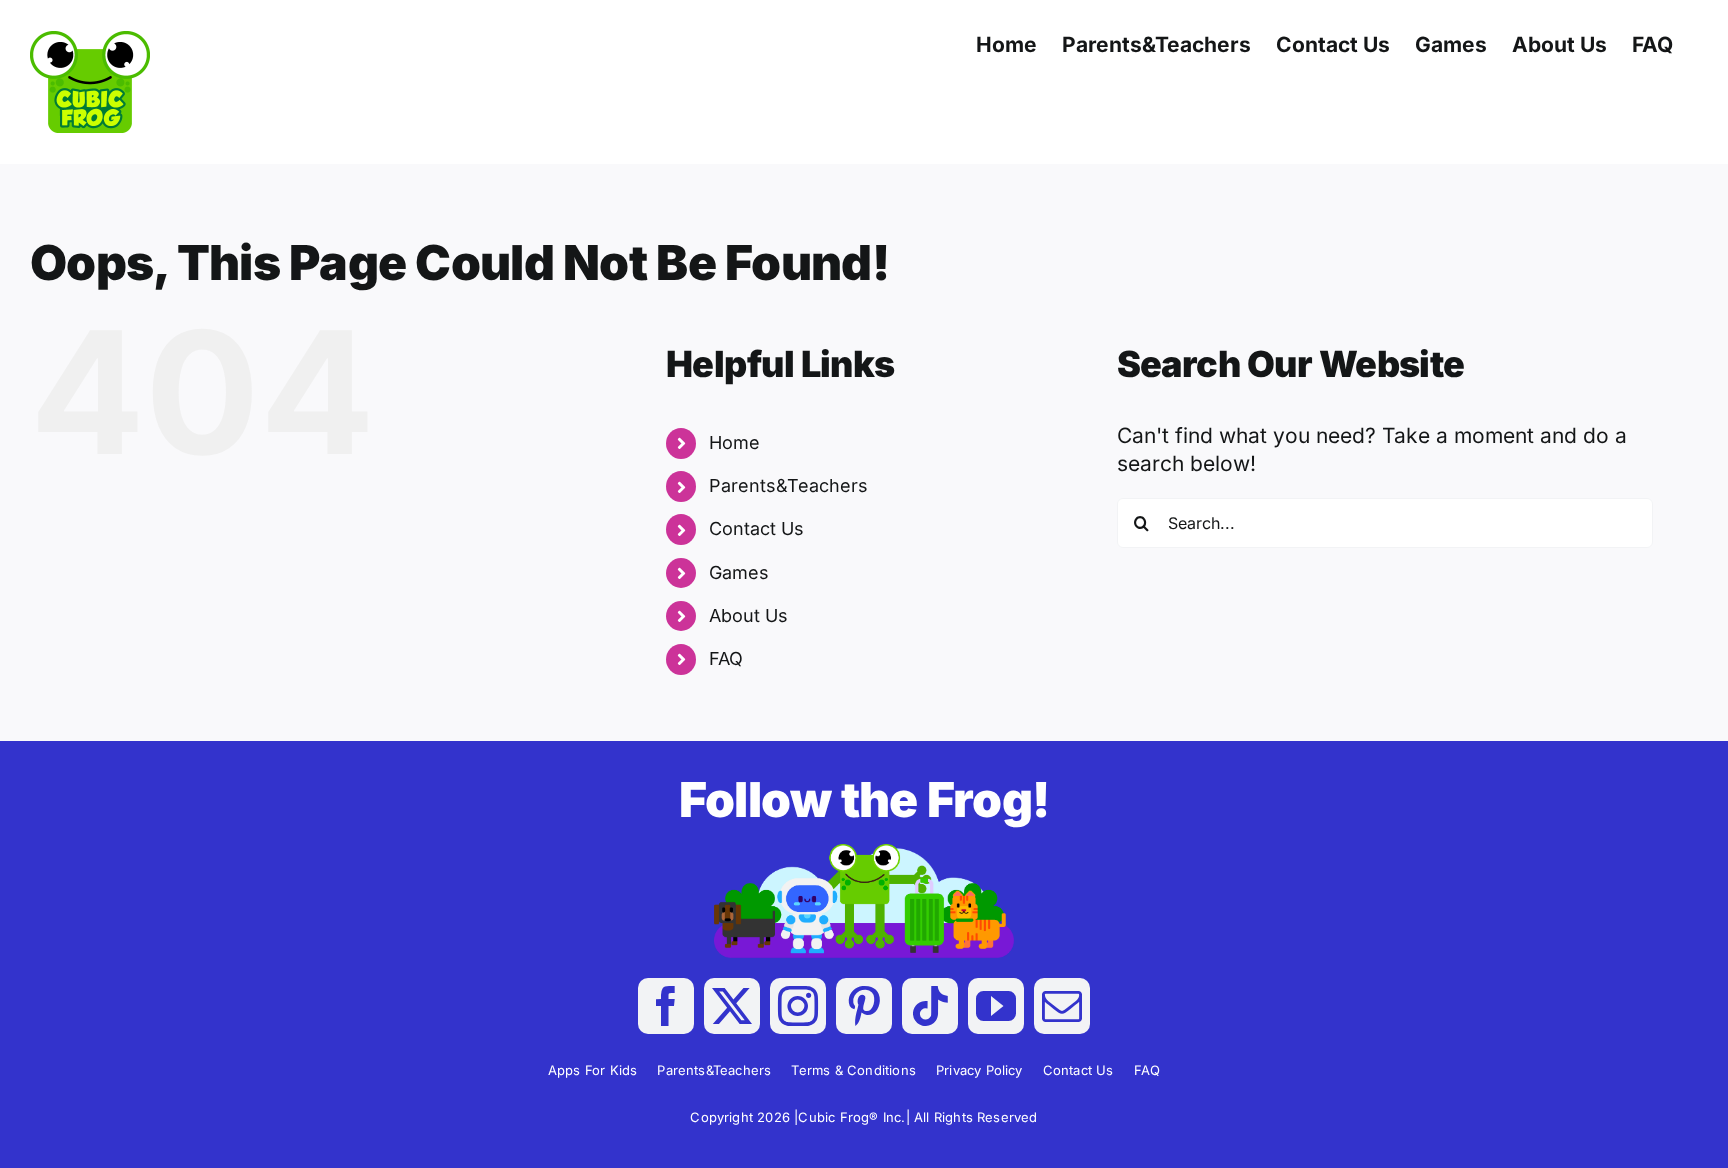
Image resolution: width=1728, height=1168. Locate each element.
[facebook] (666, 1006)
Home (734, 442)
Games (739, 572)
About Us (748, 615)
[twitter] (732, 1006)
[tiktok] (930, 1006)
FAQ (726, 658)
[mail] (1062, 1006)
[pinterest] (864, 1006)
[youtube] (996, 1006)
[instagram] (798, 1006)
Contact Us (756, 528)
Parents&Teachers (788, 485)
